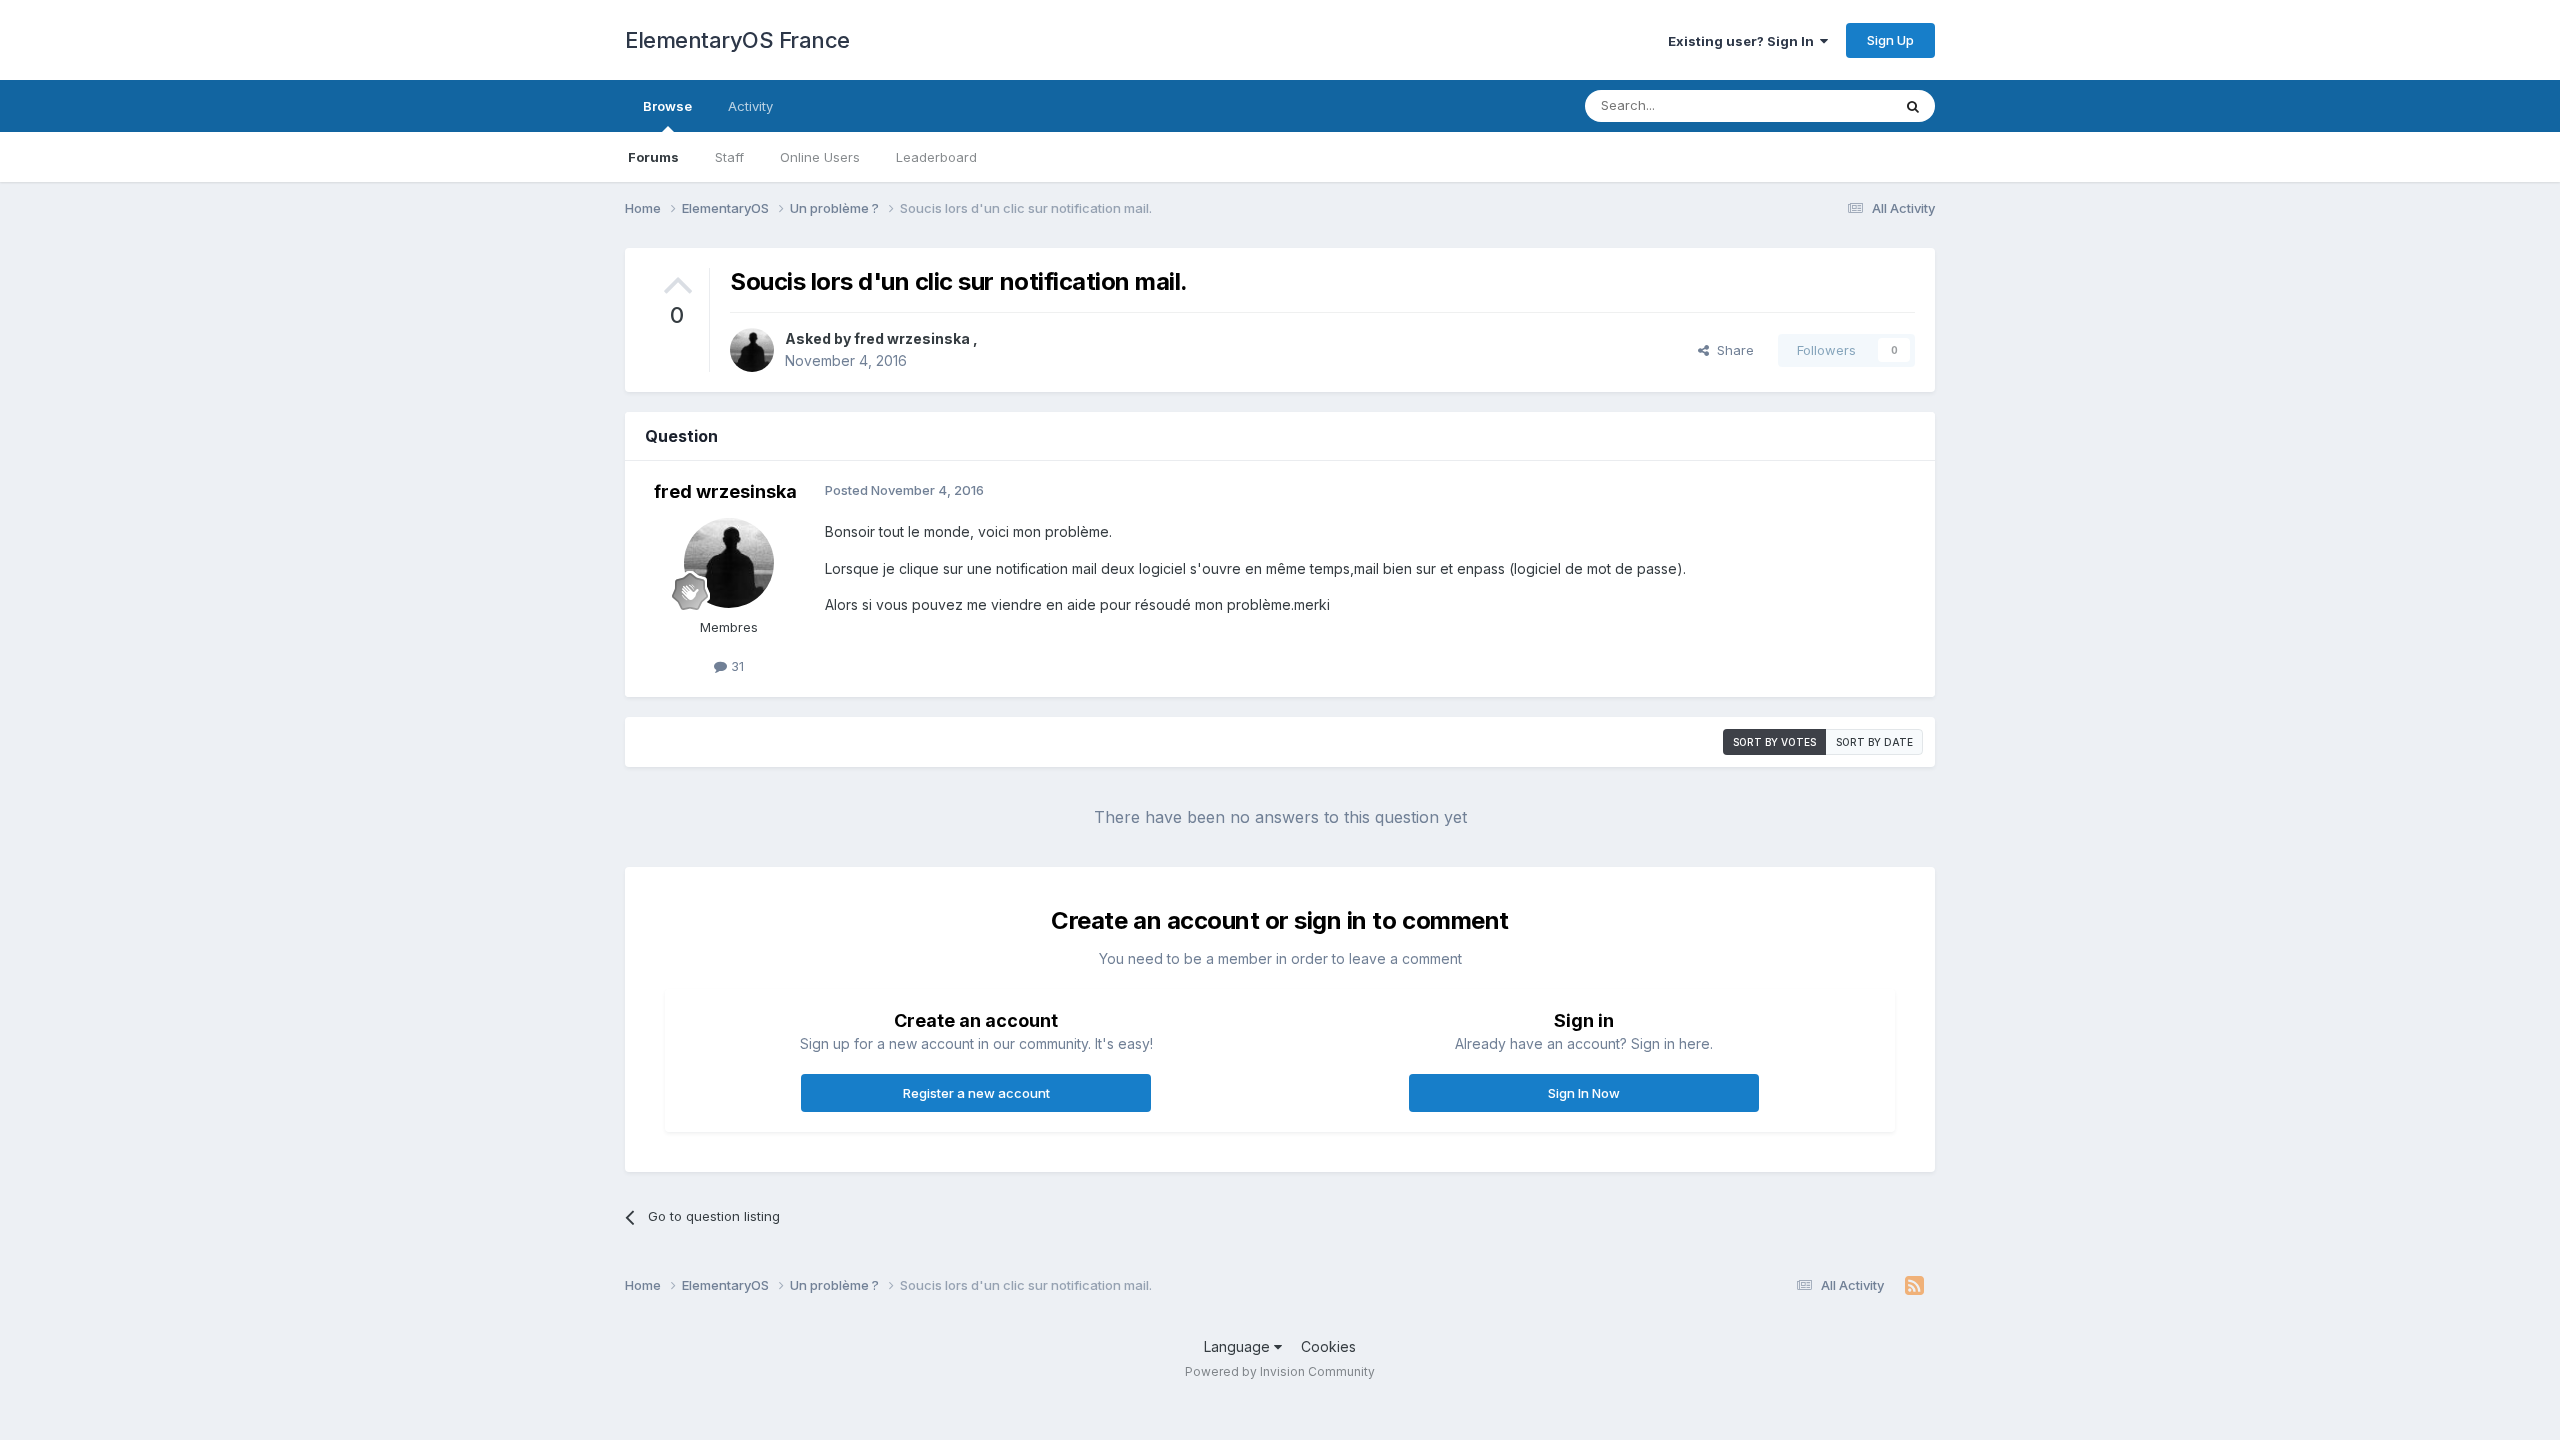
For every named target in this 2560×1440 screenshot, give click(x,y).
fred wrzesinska (913, 338)
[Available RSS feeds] (1914, 1286)
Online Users (820, 157)
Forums (653, 157)
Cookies (1328, 1346)
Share (1731, 350)
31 (735, 666)
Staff (729, 157)
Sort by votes (1774, 742)
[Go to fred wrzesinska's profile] (752, 350)
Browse (667, 106)
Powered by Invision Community (1280, 1371)
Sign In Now (1584, 1093)
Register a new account (976, 1093)
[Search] (1913, 106)
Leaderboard (936, 157)
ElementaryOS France (737, 40)
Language (1239, 1346)
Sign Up (1890, 40)
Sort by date (1874, 742)
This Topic (1832, 105)
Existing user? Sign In (1744, 41)
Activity (750, 106)
